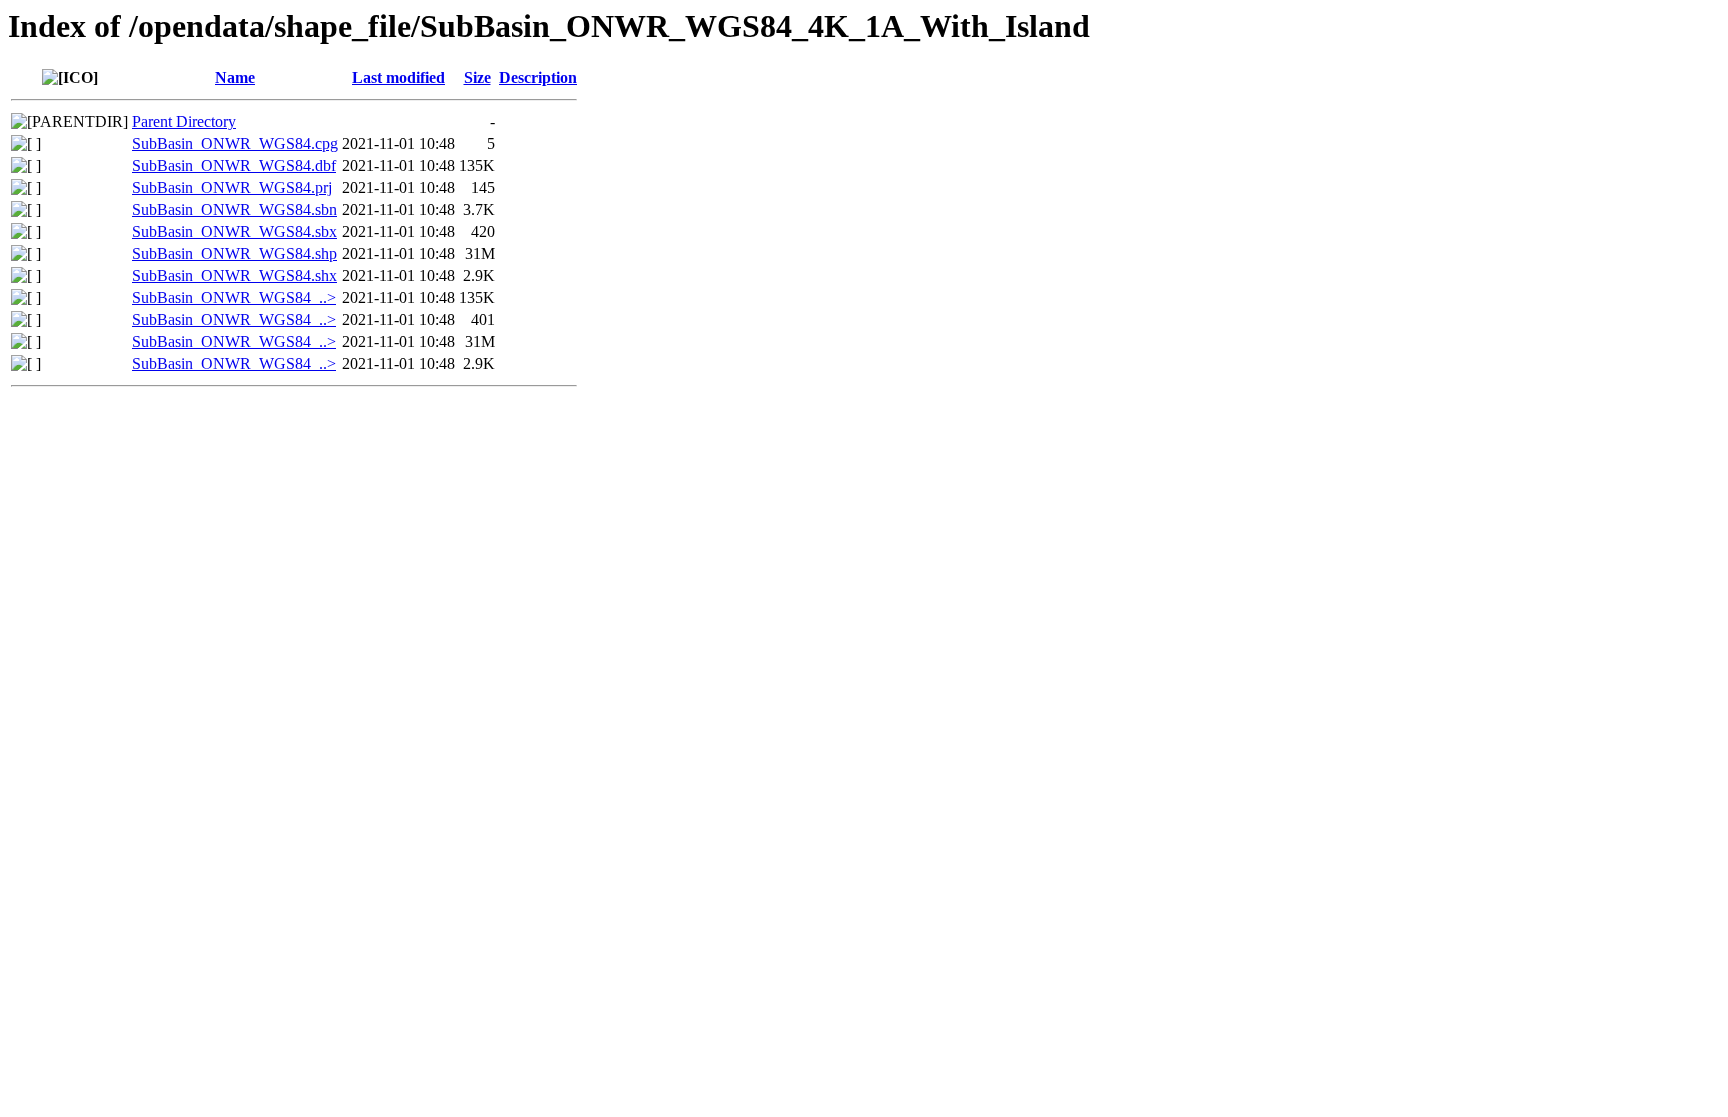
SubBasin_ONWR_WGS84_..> (234, 297)
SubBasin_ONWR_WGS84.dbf (234, 165)
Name (235, 77)
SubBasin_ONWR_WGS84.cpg (235, 143)
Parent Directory (184, 121)
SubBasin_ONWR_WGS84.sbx (234, 231)
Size (477, 77)
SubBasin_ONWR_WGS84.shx (234, 275)
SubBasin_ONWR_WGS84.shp (234, 253)
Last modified (398, 77)
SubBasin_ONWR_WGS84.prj (232, 187)
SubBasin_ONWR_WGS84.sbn (234, 209)
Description (538, 77)
